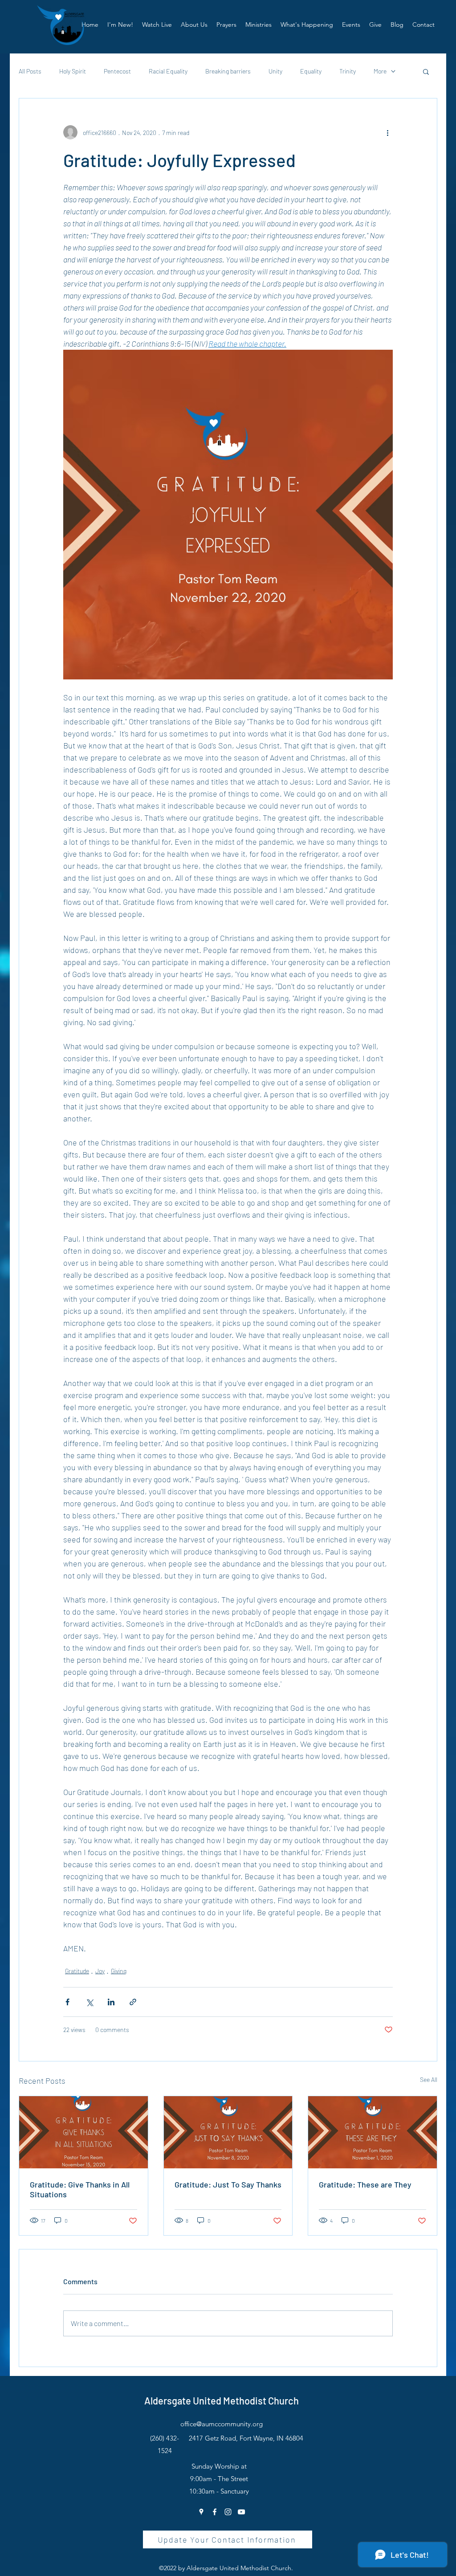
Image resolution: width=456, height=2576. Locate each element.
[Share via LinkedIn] (111, 2002)
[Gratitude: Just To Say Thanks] (228, 2132)
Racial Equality (168, 71)
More (380, 71)
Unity (275, 71)
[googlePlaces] (201, 2512)
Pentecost (117, 71)
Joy (100, 1971)
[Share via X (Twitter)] (89, 2002)
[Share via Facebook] (67, 2002)
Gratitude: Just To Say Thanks (228, 2184)
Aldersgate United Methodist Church (222, 2400)
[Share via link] (133, 2002)
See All (429, 2079)
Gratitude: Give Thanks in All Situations (80, 2189)
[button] (194, 25)
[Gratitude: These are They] (373, 2132)
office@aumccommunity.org (222, 2424)
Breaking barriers (228, 71)
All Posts (30, 71)
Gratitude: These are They (365, 2184)
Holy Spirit (73, 71)
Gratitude (77, 1971)
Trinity (348, 71)
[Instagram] (228, 2512)
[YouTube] (241, 2512)
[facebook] (215, 2512)
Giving (119, 1971)
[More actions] (387, 132)
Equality (311, 71)
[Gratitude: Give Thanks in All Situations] (83, 2132)
